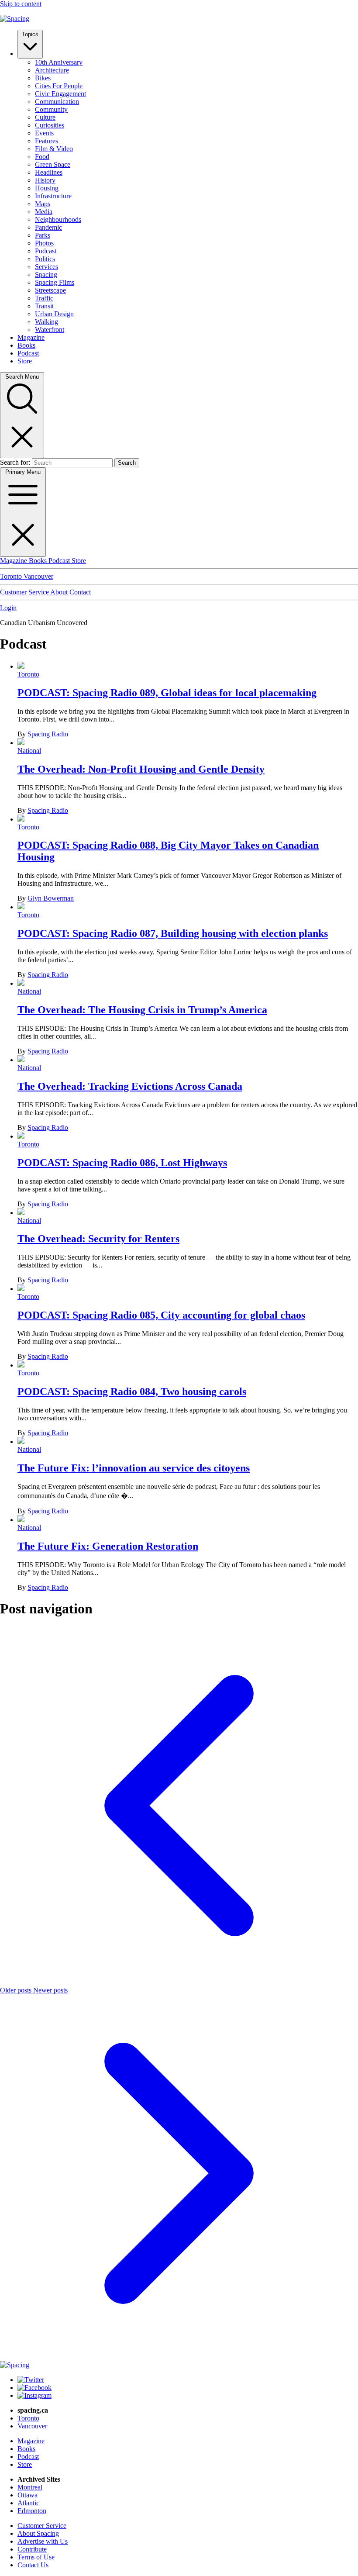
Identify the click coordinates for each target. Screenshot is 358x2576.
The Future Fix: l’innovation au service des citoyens (134, 1468)
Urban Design (54, 314)
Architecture (52, 70)
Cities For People (59, 86)
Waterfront (50, 330)
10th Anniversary (59, 62)
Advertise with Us (43, 2541)
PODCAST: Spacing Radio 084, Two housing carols (132, 1392)
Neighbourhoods (58, 219)
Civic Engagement (60, 94)
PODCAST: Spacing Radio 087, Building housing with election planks (173, 933)
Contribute (32, 2549)
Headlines (49, 172)
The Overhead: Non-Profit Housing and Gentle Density (141, 769)
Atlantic (28, 2503)
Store (25, 361)
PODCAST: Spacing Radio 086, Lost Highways (122, 1163)
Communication (57, 102)
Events (44, 133)
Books (26, 345)
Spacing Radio (48, 734)
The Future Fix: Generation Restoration (108, 1546)
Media (44, 212)
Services (46, 267)
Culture (45, 117)
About (60, 592)
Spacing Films (55, 282)
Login (8, 608)
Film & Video (54, 149)
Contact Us (33, 2565)
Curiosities (50, 125)
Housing (47, 188)
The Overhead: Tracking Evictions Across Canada (130, 1086)
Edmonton (32, 2511)
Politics (45, 259)
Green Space (53, 164)
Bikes (43, 78)
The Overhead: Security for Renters (98, 1239)
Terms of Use (36, 2557)
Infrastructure (53, 196)
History (45, 180)
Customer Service (25, 592)
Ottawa (28, 2495)
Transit (44, 306)
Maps (43, 204)
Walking (46, 322)
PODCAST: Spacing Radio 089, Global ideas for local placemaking (167, 693)
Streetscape (50, 290)
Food (42, 157)
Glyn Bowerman (51, 898)
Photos (44, 243)
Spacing (46, 275)
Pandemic (48, 227)
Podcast (46, 251)
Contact (80, 592)
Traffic (44, 298)
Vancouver (38, 576)
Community (51, 109)
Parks (43, 235)
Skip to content (21, 4)
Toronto (12, 576)
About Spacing (38, 2533)
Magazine (31, 337)
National (29, 751)
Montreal (30, 2487)
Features (46, 141)
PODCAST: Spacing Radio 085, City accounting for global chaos (161, 1315)
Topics (30, 34)
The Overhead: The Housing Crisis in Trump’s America (142, 1010)
